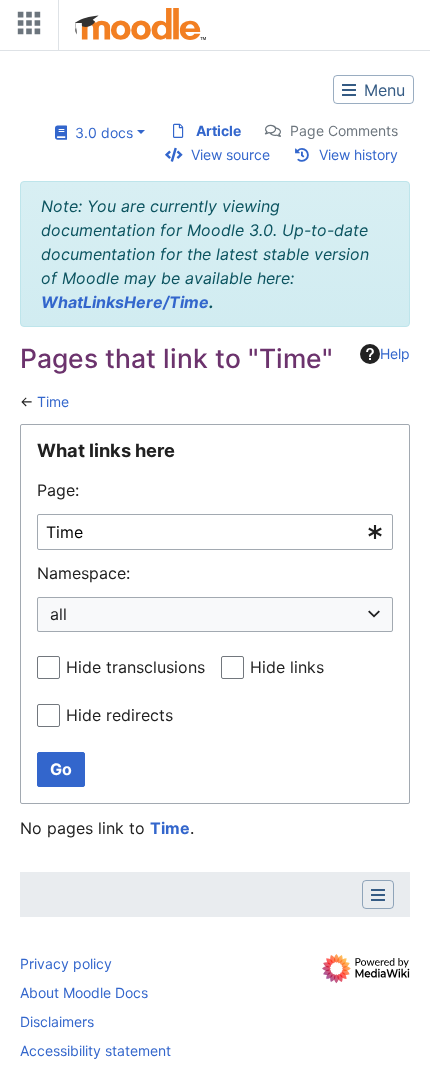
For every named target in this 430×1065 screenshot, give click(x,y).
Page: (58, 490)
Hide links (287, 667)
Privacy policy (66, 963)
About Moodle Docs (84, 992)
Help (395, 353)
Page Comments (344, 130)
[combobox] (215, 532)
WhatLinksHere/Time (125, 302)
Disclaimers (57, 1021)
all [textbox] (58, 614)
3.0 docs (100, 132)
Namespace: (83, 573)
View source (230, 154)
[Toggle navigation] (25, 27)
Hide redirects (119, 715)
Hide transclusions (135, 667)
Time (53, 401)
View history (358, 154)
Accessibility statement (95, 1050)
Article (218, 130)
